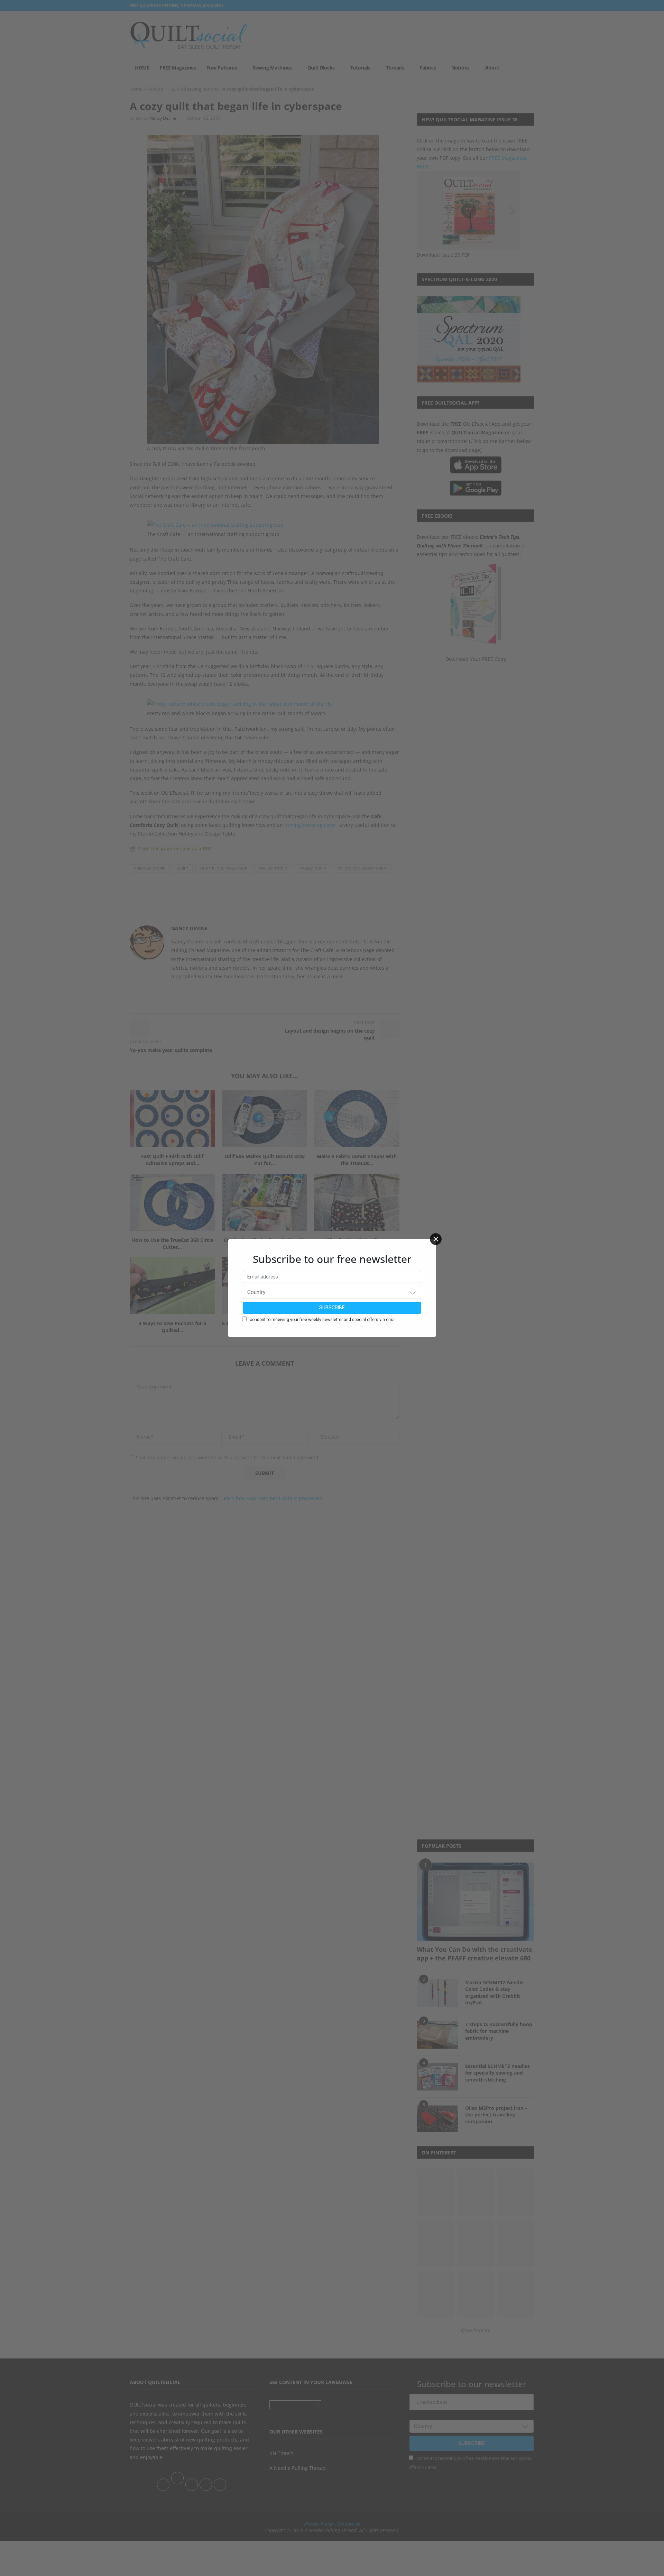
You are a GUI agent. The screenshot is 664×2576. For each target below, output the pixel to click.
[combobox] (332, 1292)
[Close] (436, 1239)
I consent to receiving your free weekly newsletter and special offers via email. (323, 1320)
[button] (413, 1292)
